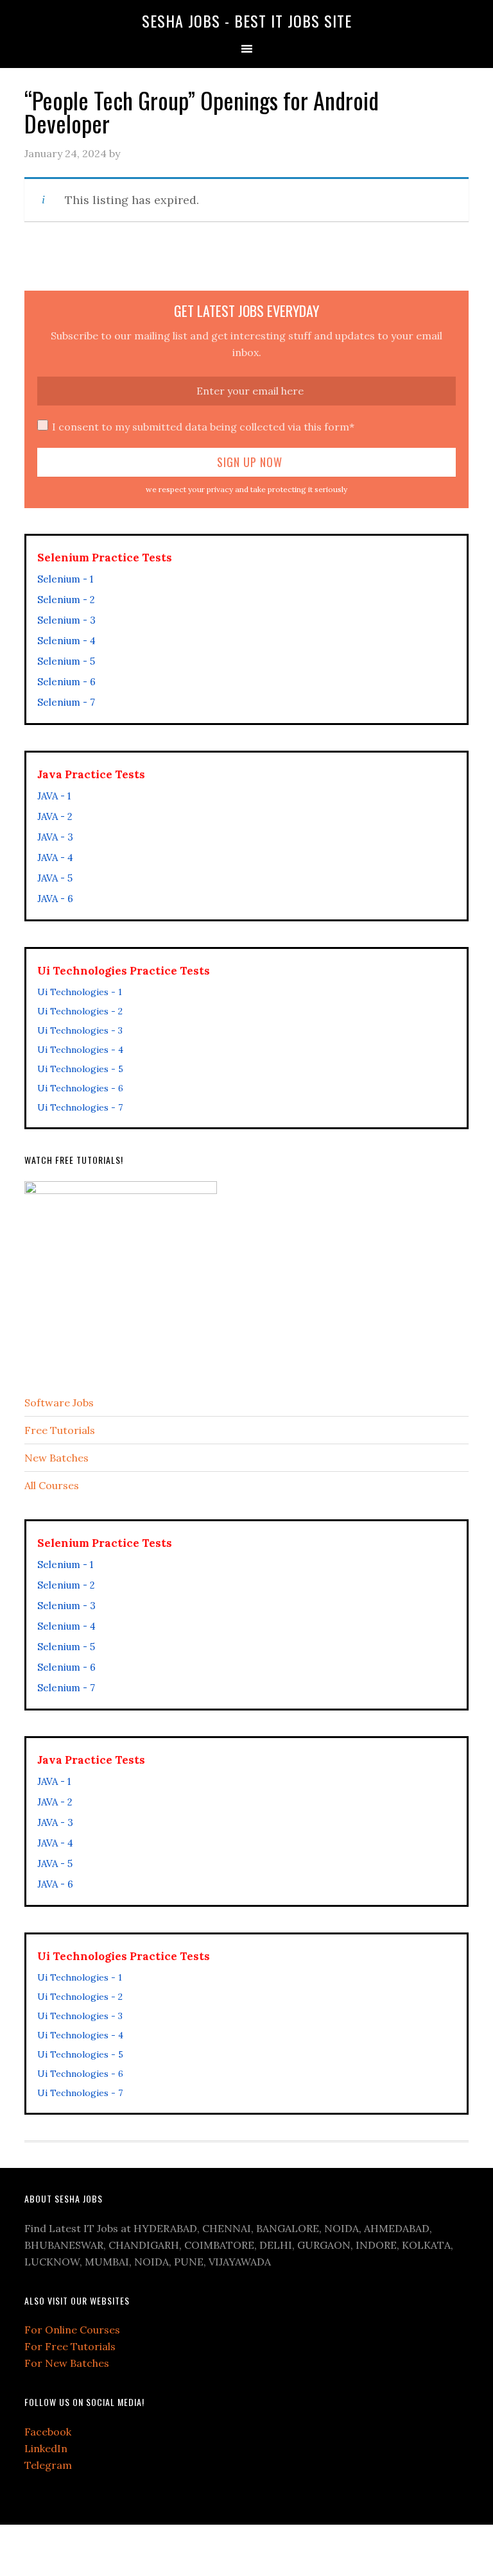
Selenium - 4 (66, 641)
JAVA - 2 (55, 816)
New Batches (56, 1458)
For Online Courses (72, 2330)
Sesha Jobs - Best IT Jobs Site (247, 21)
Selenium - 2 (66, 600)
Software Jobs (59, 1403)
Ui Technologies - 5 (80, 1069)
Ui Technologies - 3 (80, 1030)
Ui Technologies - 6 (80, 1088)
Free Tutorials (60, 1430)
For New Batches (67, 2363)
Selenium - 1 (65, 579)
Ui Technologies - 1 (80, 992)
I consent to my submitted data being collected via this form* (203, 427)
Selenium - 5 (66, 661)
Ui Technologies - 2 (80, 1011)
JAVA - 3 (55, 837)
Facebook (48, 2432)
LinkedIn (46, 2448)
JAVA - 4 (55, 857)
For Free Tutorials (70, 2346)
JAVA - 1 (54, 796)
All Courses (52, 1485)
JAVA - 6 (55, 899)
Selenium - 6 (66, 682)
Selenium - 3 (66, 620)
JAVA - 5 (55, 878)
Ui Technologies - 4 (80, 1050)
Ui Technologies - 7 (80, 1107)
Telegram (48, 2465)
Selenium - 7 (66, 702)
